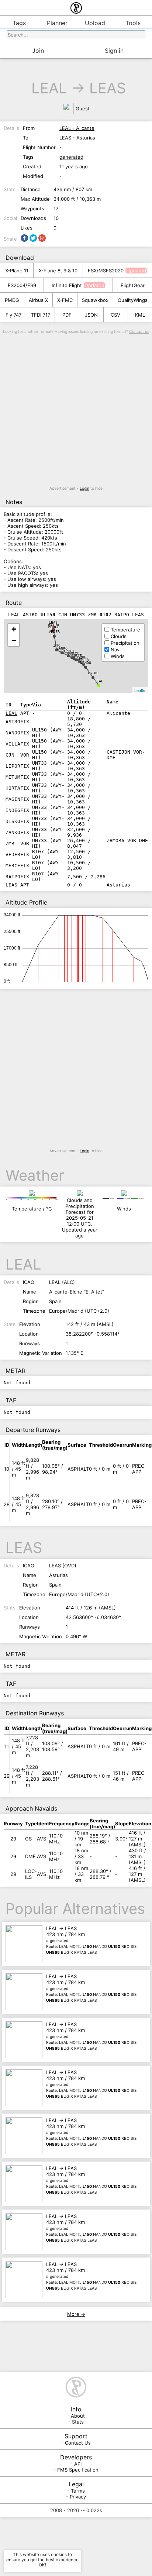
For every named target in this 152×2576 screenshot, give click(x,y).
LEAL (49, 88)
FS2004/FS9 (22, 285)
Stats (78, 2422)
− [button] (14, 640)
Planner (57, 23)
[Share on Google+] (42, 238)
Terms (78, 2491)
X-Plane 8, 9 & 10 (58, 271)
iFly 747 (13, 315)
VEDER (54, 632)
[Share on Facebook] (24, 238)
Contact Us (78, 2443)
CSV (115, 315)
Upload (95, 23)
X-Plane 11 (17, 271)
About (78, 2416)
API (78, 2464)
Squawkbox (95, 300)
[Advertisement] (76, 410)
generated (71, 157)
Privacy (78, 2497)
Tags (19, 23)
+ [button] (14, 629)
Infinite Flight (67, 285)
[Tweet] (33, 238)
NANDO (86, 663)
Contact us (139, 332)
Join (38, 51)
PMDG (12, 300)
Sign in (114, 51)
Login (84, 488)
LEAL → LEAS (91, 1940)
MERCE (54, 627)
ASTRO (93, 673)
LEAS (108, 88)
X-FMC (65, 300)
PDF (67, 315)
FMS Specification (78, 2470)
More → (76, 2314)
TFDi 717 (41, 315)
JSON (91, 315)
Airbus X (38, 300)
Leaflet (140, 690)
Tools (133, 23)
